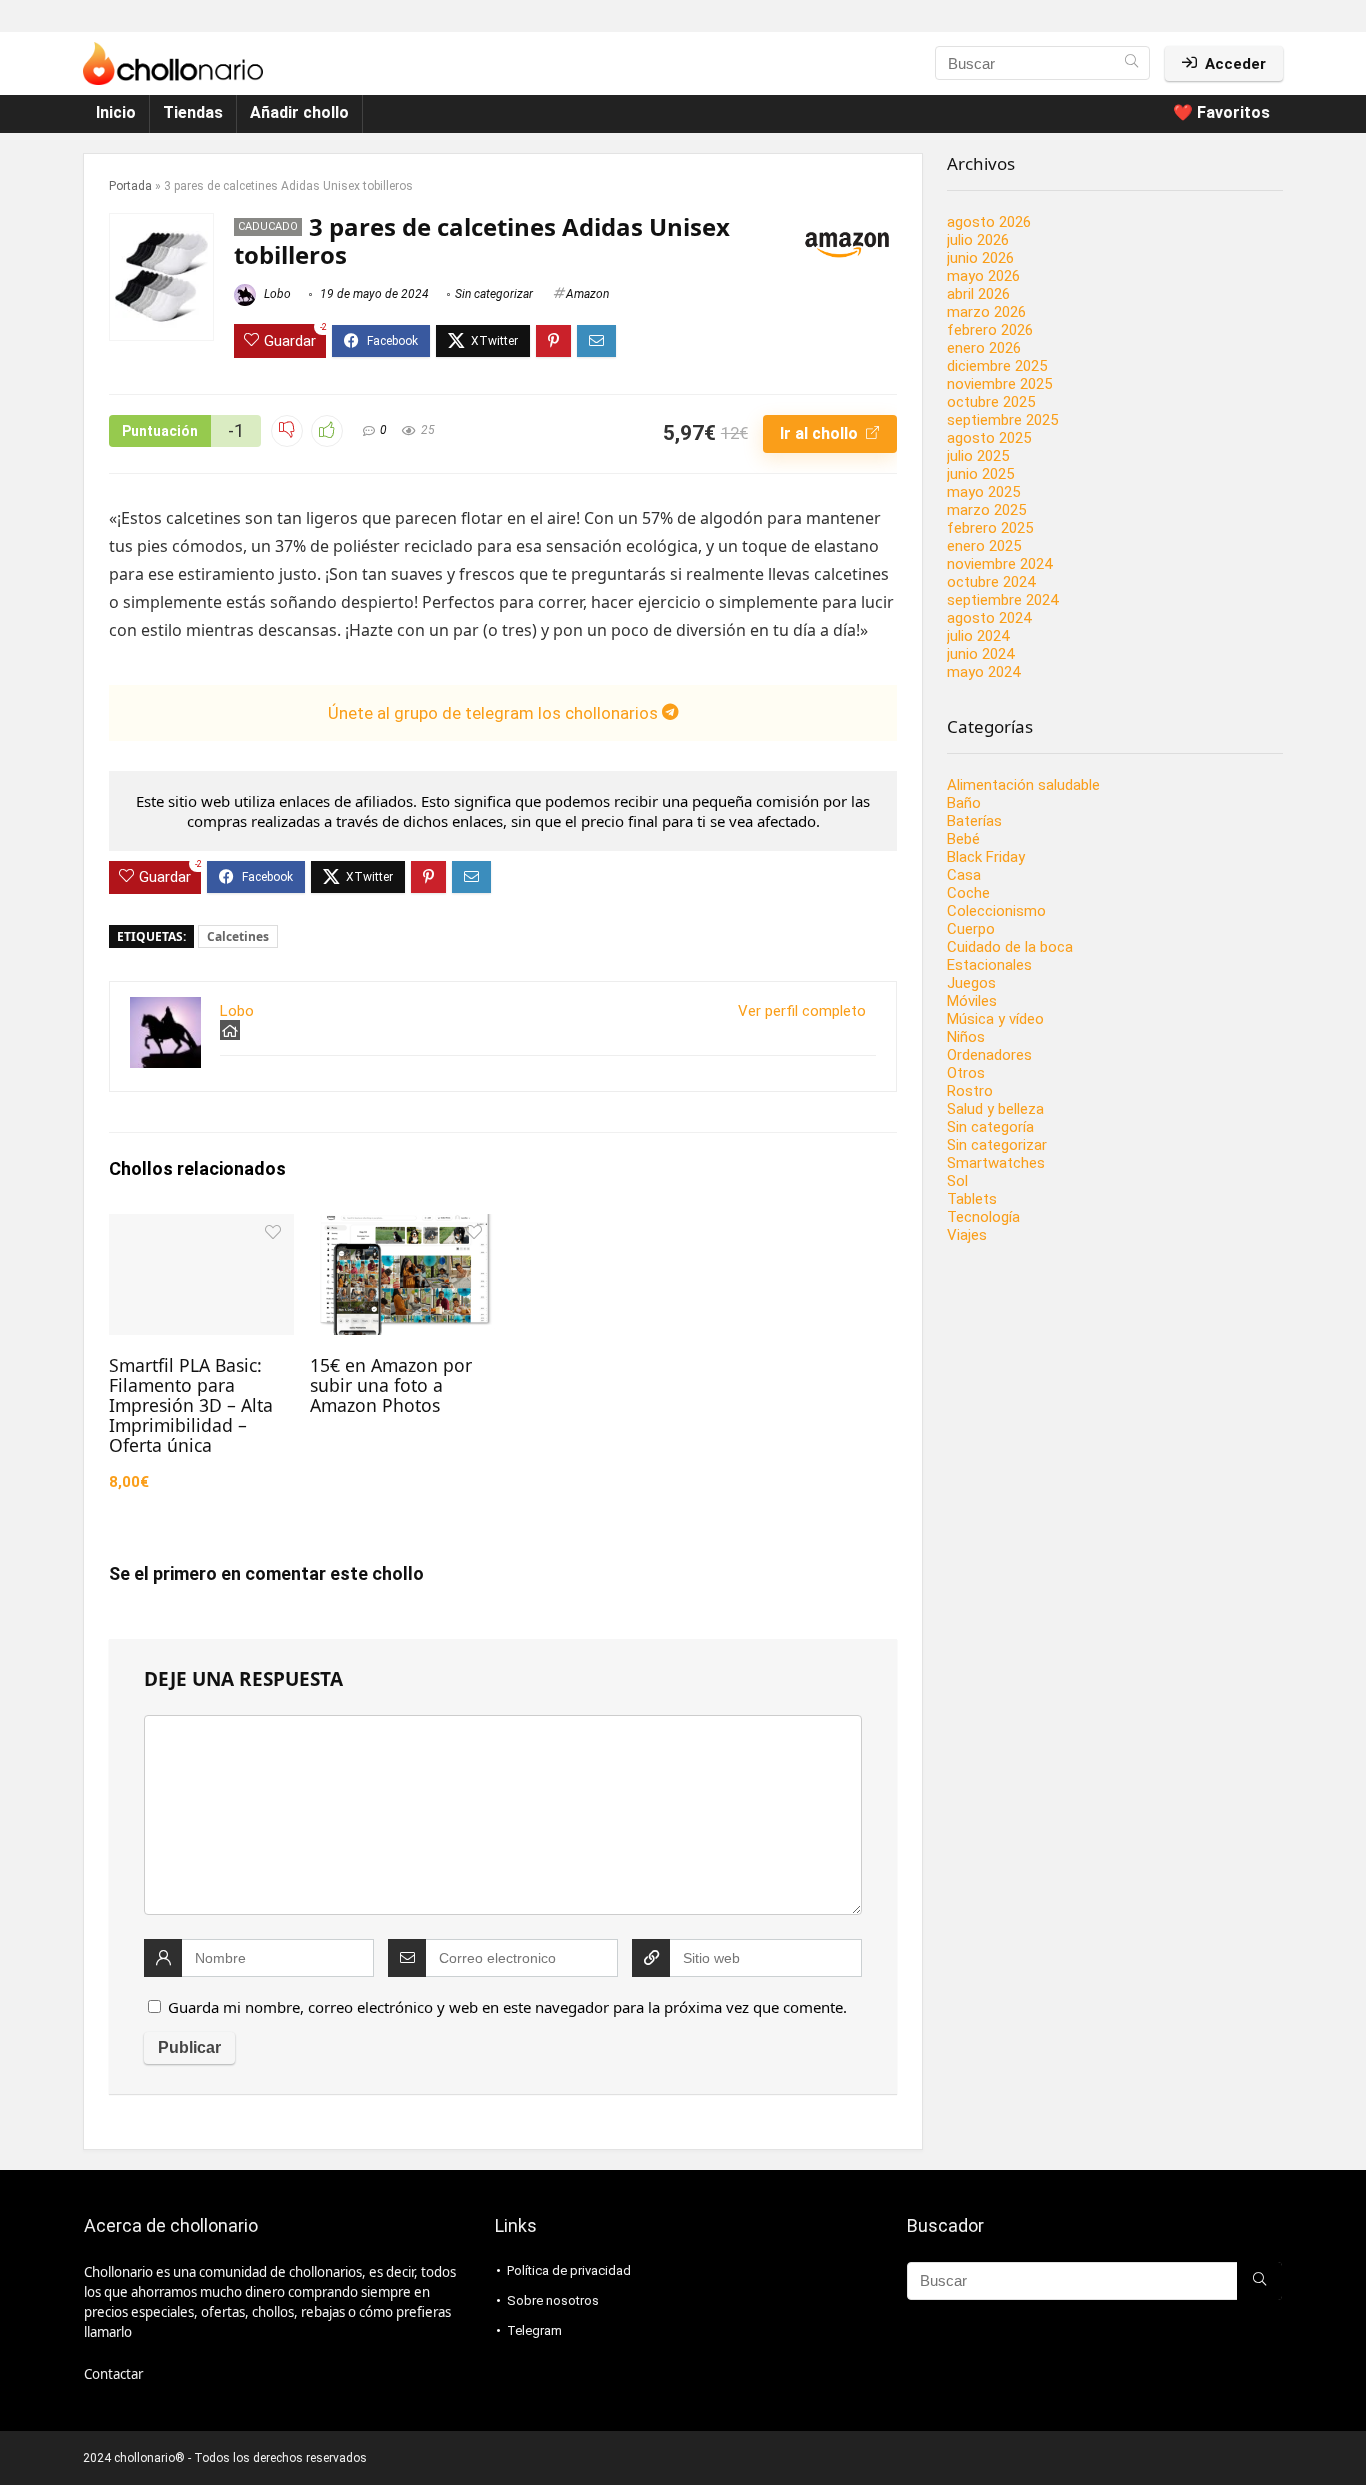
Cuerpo (971, 929)
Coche (968, 893)
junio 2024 (980, 654)
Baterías (974, 821)
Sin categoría (990, 1127)
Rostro (970, 1091)
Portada (130, 186)
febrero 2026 (990, 330)
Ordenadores (989, 1055)
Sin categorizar (494, 294)
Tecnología (983, 1217)
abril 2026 (978, 294)
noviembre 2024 (999, 564)
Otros (966, 1073)
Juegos (971, 983)
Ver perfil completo (802, 1011)
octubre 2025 (991, 402)
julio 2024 (978, 636)
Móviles (972, 1001)
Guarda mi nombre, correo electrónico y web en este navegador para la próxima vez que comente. (507, 2007)
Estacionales (989, 965)
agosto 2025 (989, 438)
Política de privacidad (569, 2270)
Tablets (972, 1199)
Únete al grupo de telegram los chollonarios (495, 713)
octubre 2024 (991, 582)
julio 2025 (978, 456)
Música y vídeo (995, 1019)
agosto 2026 (989, 222)
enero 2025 (984, 546)
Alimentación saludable (1023, 785)
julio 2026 (978, 240)
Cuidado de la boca (1010, 947)
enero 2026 (984, 348)
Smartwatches (996, 1163)
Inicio (116, 112)
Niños (966, 1037)
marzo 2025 (986, 510)
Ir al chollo (821, 433)
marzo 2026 (986, 312)
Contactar (113, 2374)
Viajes (967, 1235)
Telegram (534, 2330)
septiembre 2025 (1002, 420)
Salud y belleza (995, 1109)
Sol (957, 1181)
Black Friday (986, 857)
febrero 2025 (990, 528)
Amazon (587, 294)
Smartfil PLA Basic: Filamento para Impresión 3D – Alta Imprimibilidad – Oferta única (191, 1405)
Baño (964, 803)
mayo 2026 (983, 276)
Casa (964, 875)
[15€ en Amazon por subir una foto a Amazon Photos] (402, 1227)
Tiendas (193, 112)
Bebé (963, 839)
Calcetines (238, 936)
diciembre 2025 (997, 366)
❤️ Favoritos (1221, 112)
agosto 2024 (989, 618)
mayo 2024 (983, 672)
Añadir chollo (299, 112)
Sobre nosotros (553, 2300)
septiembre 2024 (1002, 600)
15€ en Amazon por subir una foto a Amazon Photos (391, 1385)
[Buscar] (1131, 63)
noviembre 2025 (999, 384)
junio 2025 (980, 474)
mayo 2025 (983, 492)
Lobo (276, 294)
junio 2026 (980, 258)
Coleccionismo (996, 911)
